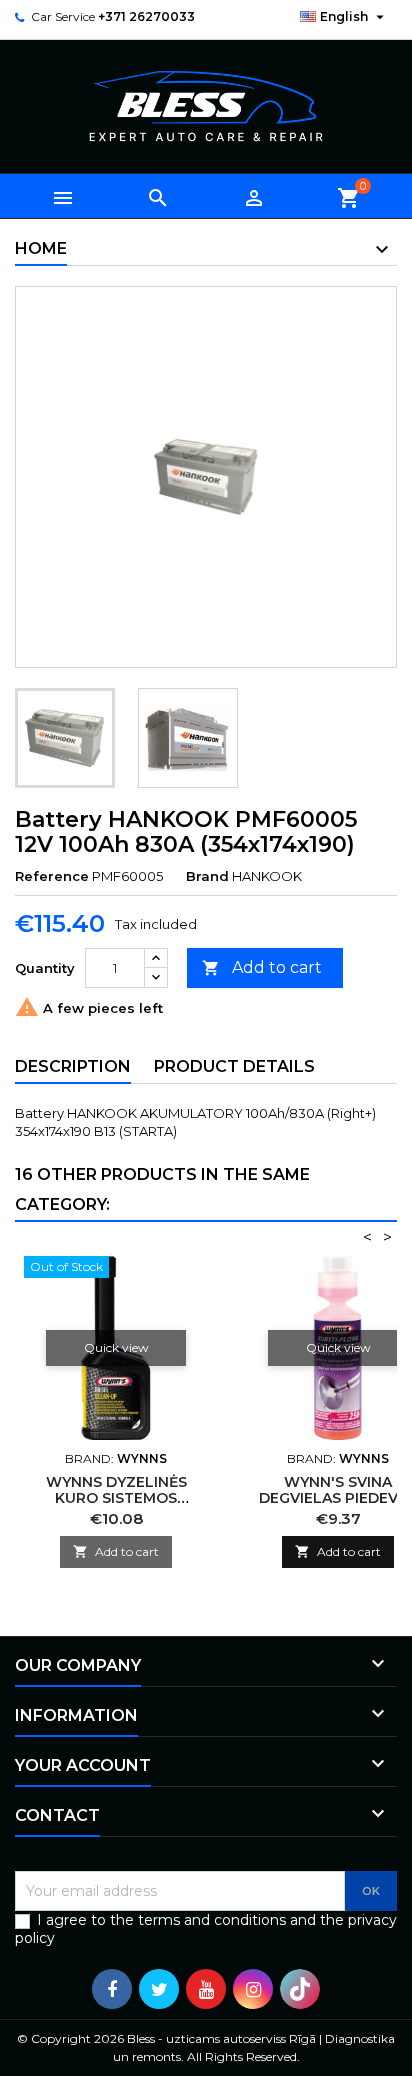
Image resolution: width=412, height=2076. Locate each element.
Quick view (116, 1347)
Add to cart (262, 967)
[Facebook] (112, 1989)
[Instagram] (253, 1989)
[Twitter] (159, 1989)
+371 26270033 (146, 16)
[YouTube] (206, 1989)
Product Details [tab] (234, 1066)
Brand (207, 876)
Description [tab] (73, 1066)
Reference (52, 876)
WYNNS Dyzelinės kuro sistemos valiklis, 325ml (116, 1498)
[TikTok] (300, 1989)
